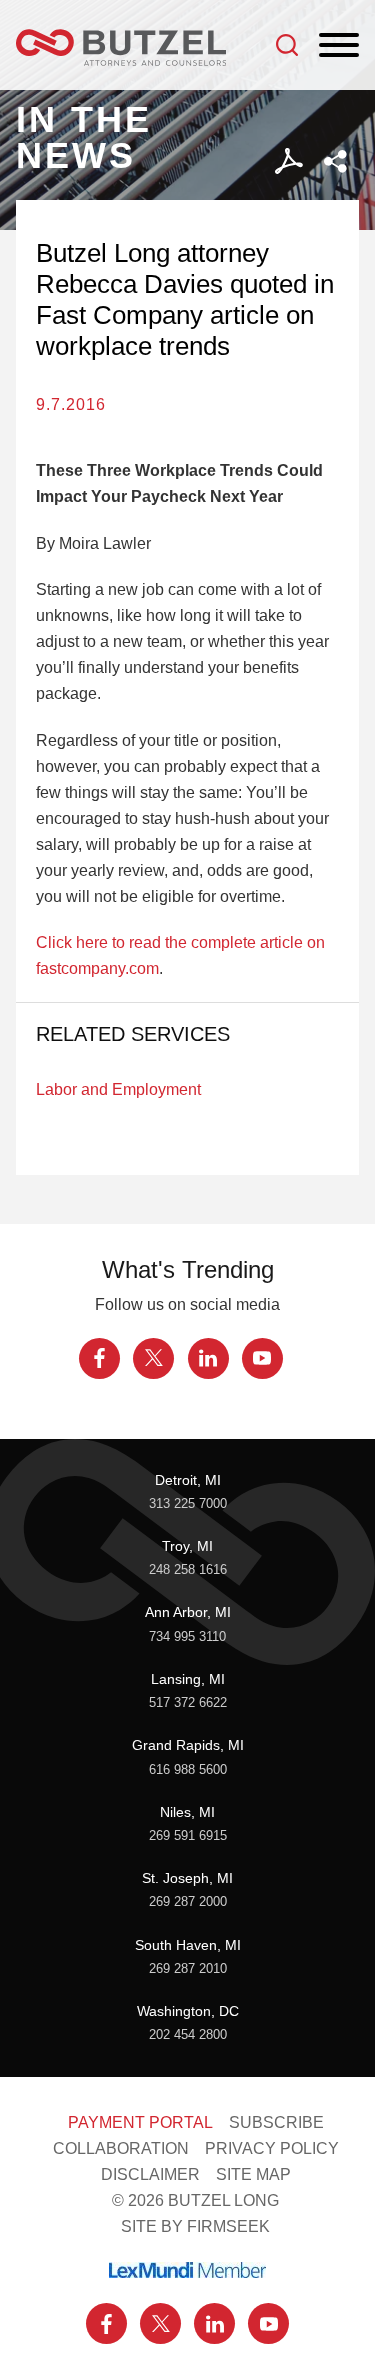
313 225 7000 (188, 1504)
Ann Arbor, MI (188, 1612)
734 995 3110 (187, 1637)
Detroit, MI (188, 1480)
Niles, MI (187, 1812)
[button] (335, 161)
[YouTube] (262, 1358)
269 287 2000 (188, 1902)
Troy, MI (187, 1546)
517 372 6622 (188, 1703)
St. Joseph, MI (187, 1878)
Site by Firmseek (195, 2226)
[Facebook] (99, 1358)
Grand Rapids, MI (188, 1745)
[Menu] (339, 46)
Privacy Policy (272, 2148)
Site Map (253, 2174)
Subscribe (276, 2122)
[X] (153, 1358)
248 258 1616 (188, 1570)
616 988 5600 (188, 1770)
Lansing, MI (188, 1679)
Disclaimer (150, 2174)
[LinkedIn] (208, 1358)
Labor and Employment (118, 1089)
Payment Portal (140, 2122)
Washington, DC (188, 2011)
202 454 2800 (188, 2035)
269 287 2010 (188, 1969)
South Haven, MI (188, 1945)
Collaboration (121, 2148)
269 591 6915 (188, 1836)
